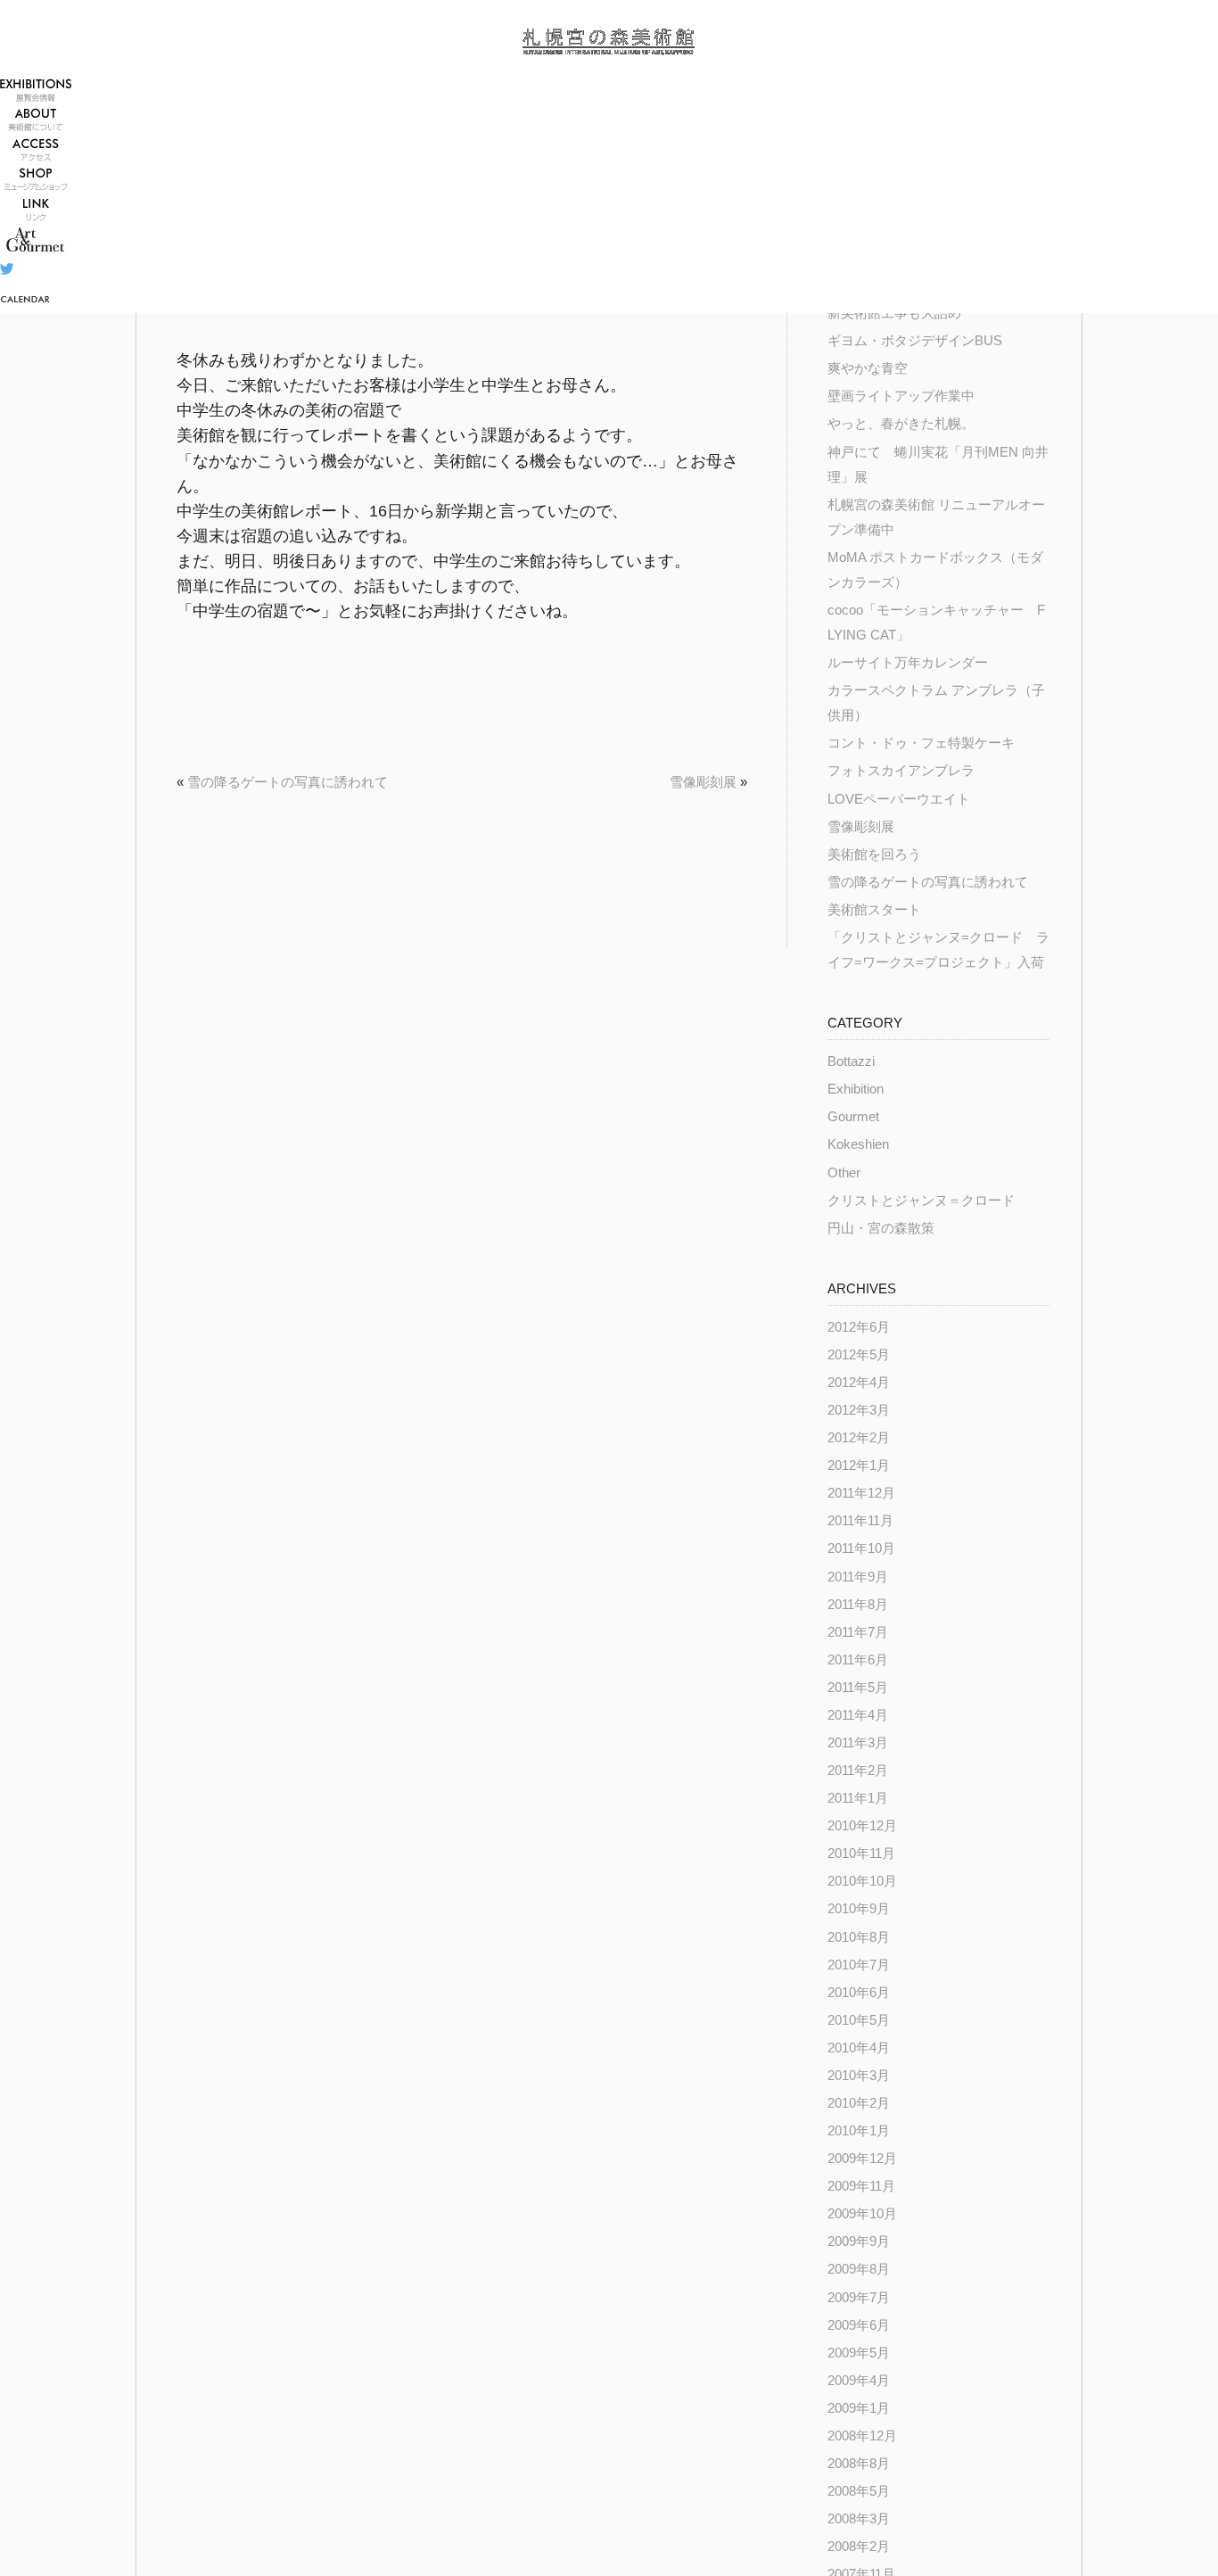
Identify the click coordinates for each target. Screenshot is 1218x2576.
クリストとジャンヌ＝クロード (921, 1201)
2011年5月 (858, 1688)
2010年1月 (859, 2131)
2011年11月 (860, 1521)
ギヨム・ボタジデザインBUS (915, 341)
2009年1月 (859, 2408)
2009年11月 (861, 2186)
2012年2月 (859, 1438)
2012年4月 (859, 1383)
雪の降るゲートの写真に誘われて (288, 782)
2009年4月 (859, 2381)
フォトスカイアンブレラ (901, 771)
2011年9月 (858, 1577)
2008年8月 (859, 2464)
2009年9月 (859, 2242)
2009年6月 (859, 2325)
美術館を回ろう (874, 855)
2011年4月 (858, 1715)
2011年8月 (858, 1605)
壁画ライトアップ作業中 (901, 396)
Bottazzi (851, 1061)
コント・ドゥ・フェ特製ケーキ (921, 743)
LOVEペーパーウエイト (899, 799)
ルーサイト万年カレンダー (908, 663)
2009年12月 (862, 2159)
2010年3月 (859, 2076)
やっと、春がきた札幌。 (901, 424)
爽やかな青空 (868, 368)
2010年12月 (862, 1826)
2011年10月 (861, 1548)
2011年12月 (861, 1493)
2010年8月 (859, 1937)
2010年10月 (862, 1881)
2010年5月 (859, 2020)
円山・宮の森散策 (881, 1228)
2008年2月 (859, 2547)
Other (844, 1173)
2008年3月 (859, 2519)
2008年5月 (859, 2491)
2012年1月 (859, 1466)
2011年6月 (858, 1660)
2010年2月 (859, 2103)
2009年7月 (859, 2298)
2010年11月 (861, 1854)
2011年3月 (858, 1743)
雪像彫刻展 (703, 782)
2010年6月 (859, 1993)
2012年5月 (859, 1355)
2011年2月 (858, 1771)
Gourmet (853, 1117)
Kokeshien (858, 1144)
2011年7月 (858, 1632)
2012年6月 (859, 1327)
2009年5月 (859, 2353)
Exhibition (856, 1089)
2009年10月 (862, 2214)
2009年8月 (859, 2269)
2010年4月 (859, 2048)
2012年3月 (859, 1410)
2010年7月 (859, 1965)
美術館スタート (874, 910)
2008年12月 (862, 2436)
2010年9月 (859, 1909)
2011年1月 (858, 1798)
